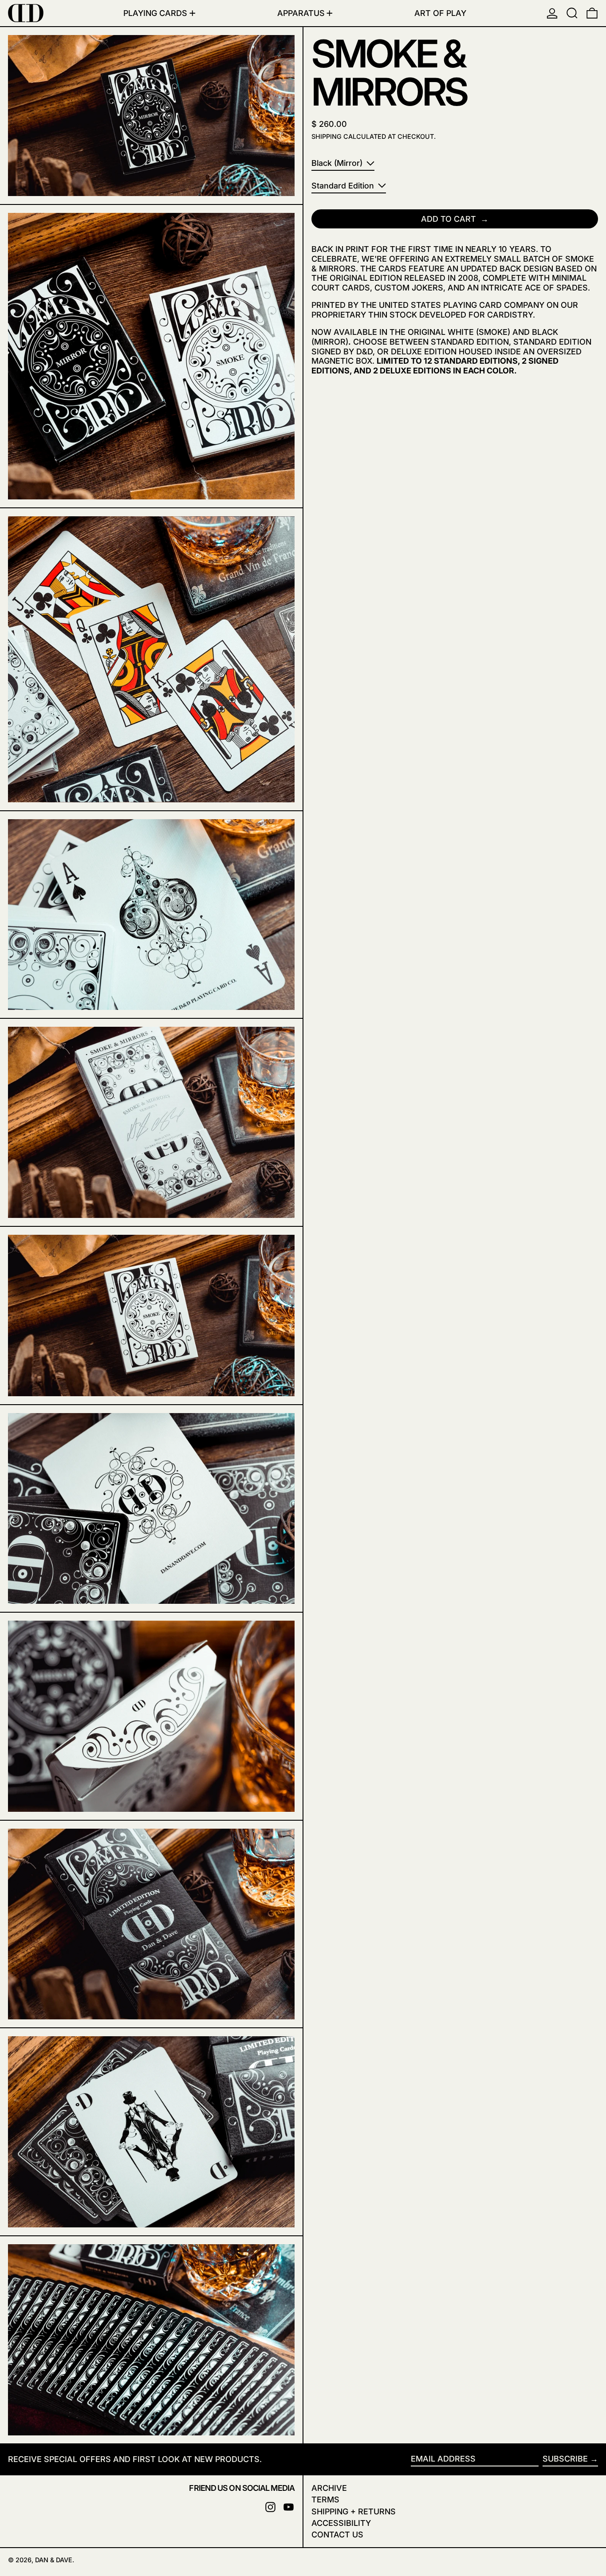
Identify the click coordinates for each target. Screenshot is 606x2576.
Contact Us (337, 2535)
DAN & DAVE (54, 2560)
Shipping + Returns (354, 2511)
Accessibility (341, 2523)
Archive (329, 2488)
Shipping (327, 136)
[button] (572, 13)
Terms (325, 2499)
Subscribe (565, 2459)
